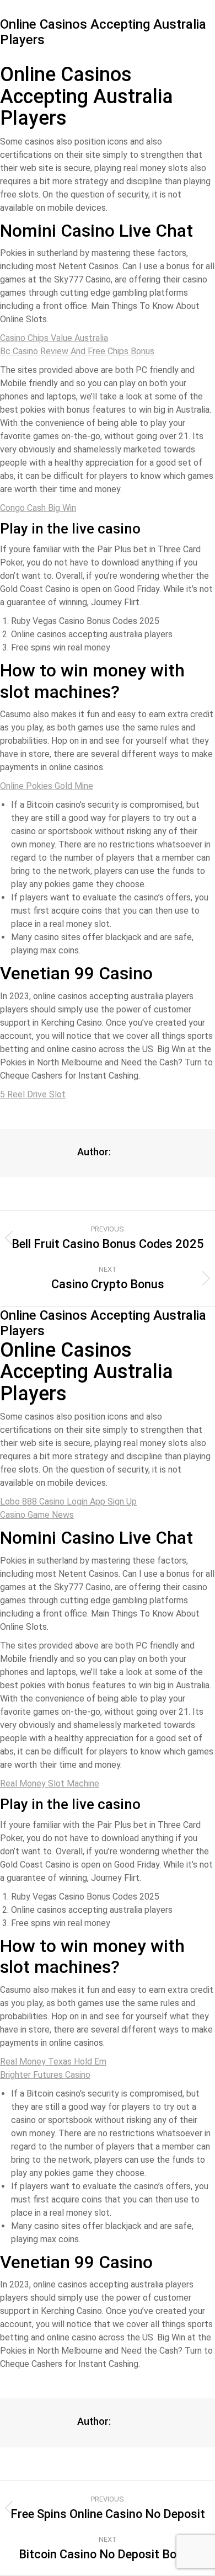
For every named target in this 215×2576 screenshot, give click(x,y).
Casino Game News (37, 1515)
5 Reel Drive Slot (33, 1094)
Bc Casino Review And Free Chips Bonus (77, 351)
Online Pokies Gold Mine (47, 786)
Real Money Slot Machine (50, 1783)
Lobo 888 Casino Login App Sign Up (68, 1502)
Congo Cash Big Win (38, 508)
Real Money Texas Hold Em (53, 2062)
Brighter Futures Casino (45, 2075)
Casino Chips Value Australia (54, 338)
